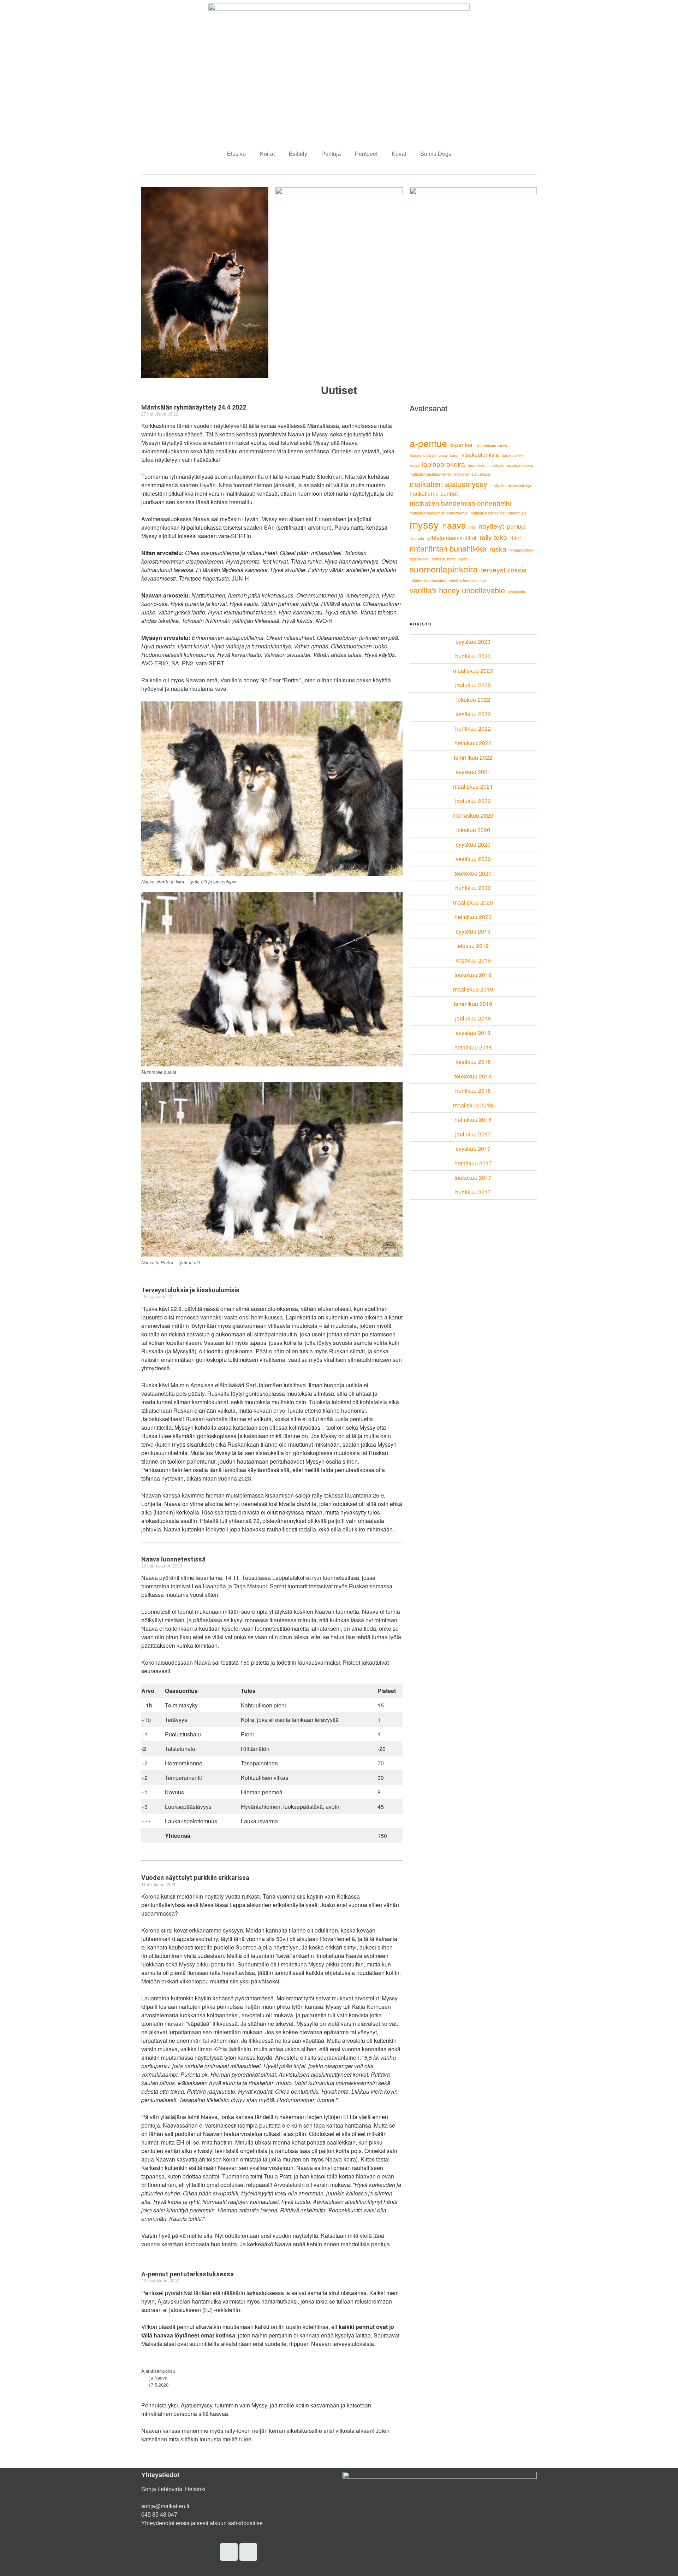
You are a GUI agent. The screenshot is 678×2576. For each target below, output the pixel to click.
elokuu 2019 (473, 946)
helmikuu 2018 (473, 1120)
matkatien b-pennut (434, 493)
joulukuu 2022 (473, 685)
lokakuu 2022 (473, 699)
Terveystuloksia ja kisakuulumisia (190, 1290)
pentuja (516, 526)
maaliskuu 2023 (473, 671)
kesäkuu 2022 (473, 714)
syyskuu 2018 (473, 1033)
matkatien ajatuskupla (472, 474)
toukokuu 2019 (473, 975)
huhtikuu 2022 (473, 728)
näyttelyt (491, 526)
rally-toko (493, 537)
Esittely (298, 154)
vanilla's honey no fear (468, 580)
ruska (498, 549)
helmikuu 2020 (473, 917)
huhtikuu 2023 (473, 656)
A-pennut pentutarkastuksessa (188, 2274)
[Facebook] (248, 2552)
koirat (414, 465)
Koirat (267, 154)
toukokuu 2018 (473, 1076)
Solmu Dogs (436, 154)
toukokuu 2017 (473, 1178)
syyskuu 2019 (473, 931)
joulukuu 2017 (473, 1134)
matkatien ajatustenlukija (511, 485)
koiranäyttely (513, 455)
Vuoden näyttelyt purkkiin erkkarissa (195, 1878)
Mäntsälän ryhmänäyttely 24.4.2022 (194, 407)
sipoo (463, 559)
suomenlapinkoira (444, 569)
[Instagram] (229, 2552)
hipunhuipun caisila (491, 445)
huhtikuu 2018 (473, 1091)
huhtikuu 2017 (473, 1192)
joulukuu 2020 (473, 801)
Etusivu (236, 154)
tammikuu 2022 (473, 757)
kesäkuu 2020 (473, 859)
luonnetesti (477, 465)
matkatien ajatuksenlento (430, 474)
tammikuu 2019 (473, 1004)
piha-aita (417, 538)
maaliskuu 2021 (473, 786)
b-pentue (461, 445)
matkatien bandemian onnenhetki (460, 503)
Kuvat (399, 154)
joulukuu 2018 (473, 1018)
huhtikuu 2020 (473, 888)
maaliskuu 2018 (473, 1105)
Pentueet (366, 154)
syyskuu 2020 (473, 844)
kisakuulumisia (480, 454)
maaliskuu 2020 (473, 902)
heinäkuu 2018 (473, 1047)
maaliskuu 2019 (473, 989)
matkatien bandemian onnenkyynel (439, 513)
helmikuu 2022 (473, 743)
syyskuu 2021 (473, 772)
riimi (516, 537)
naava (454, 525)
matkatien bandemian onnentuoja (499, 513)
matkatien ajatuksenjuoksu (511, 465)
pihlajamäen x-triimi (452, 537)
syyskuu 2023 (473, 642)
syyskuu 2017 (473, 1149)
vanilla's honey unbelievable (457, 590)
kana (454, 455)
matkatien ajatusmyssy (448, 484)
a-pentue (428, 443)
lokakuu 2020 (473, 830)
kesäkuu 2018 (473, 1062)
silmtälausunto (444, 559)
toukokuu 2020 (473, 873)
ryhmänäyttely (521, 550)
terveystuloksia (504, 569)
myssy (424, 524)
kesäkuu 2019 (473, 960)
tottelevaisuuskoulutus (428, 580)
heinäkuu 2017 (473, 1163)
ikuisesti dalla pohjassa (428, 455)
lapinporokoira (444, 464)
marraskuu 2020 (473, 815)
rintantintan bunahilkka (448, 548)
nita (472, 527)
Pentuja (331, 154)
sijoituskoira (419, 559)
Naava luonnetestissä (173, 1559)
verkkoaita (517, 592)
